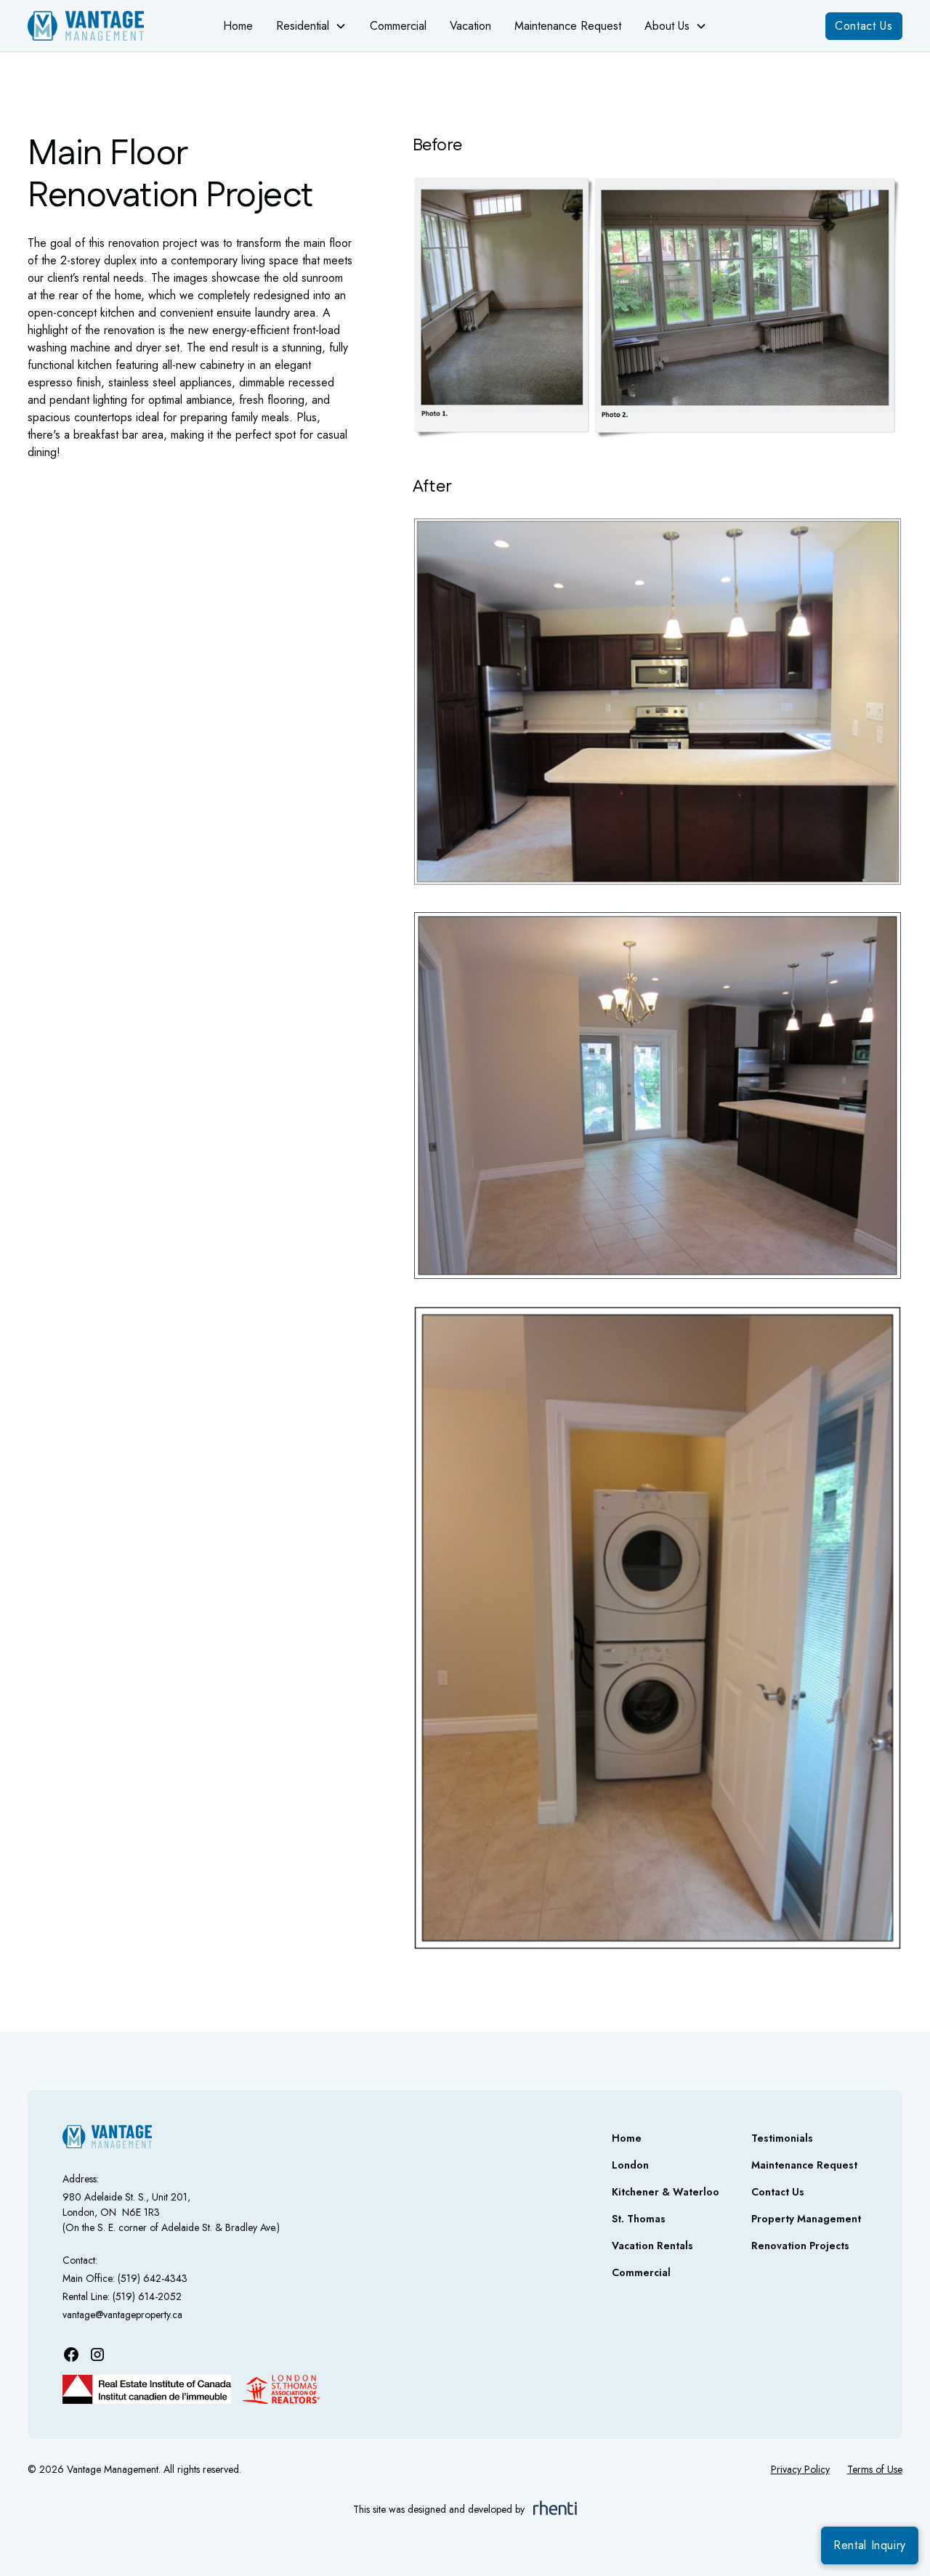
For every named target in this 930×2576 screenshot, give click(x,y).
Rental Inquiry (870, 2545)
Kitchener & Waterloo (666, 2192)
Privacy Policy (800, 2469)
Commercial (398, 26)
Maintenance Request (568, 26)
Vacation (470, 26)
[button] (311, 26)
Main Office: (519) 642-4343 (125, 2278)
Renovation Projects (800, 2246)
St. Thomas (639, 2219)
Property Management (806, 2219)
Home (238, 26)
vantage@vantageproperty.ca (122, 2315)
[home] (98, 26)
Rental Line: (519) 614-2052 (122, 2296)
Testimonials (782, 2138)
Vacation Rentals (652, 2246)
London (630, 2165)
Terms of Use (875, 2469)
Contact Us (864, 26)
